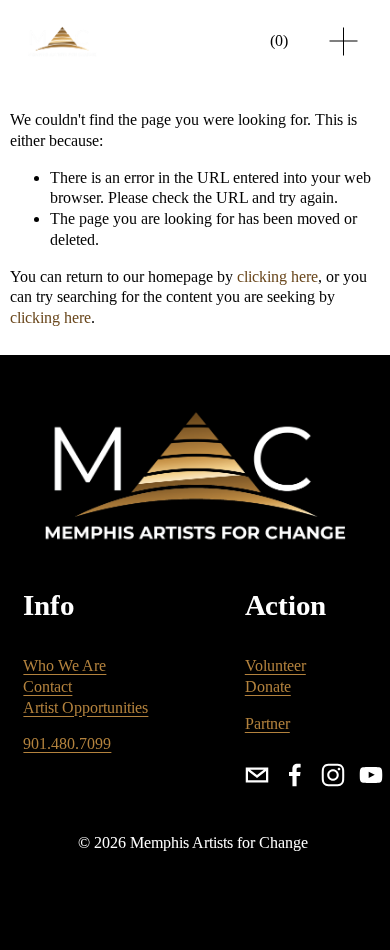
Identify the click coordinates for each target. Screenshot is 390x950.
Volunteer (275, 665)
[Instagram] (333, 775)
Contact (47, 686)
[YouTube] (371, 775)
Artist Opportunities (85, 707)
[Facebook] (295, 775)
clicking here (277, 276)
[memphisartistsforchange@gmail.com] (257, 775)
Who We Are (64, 665)
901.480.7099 (67, 743)
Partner (267, 723)
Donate (268, 686)
